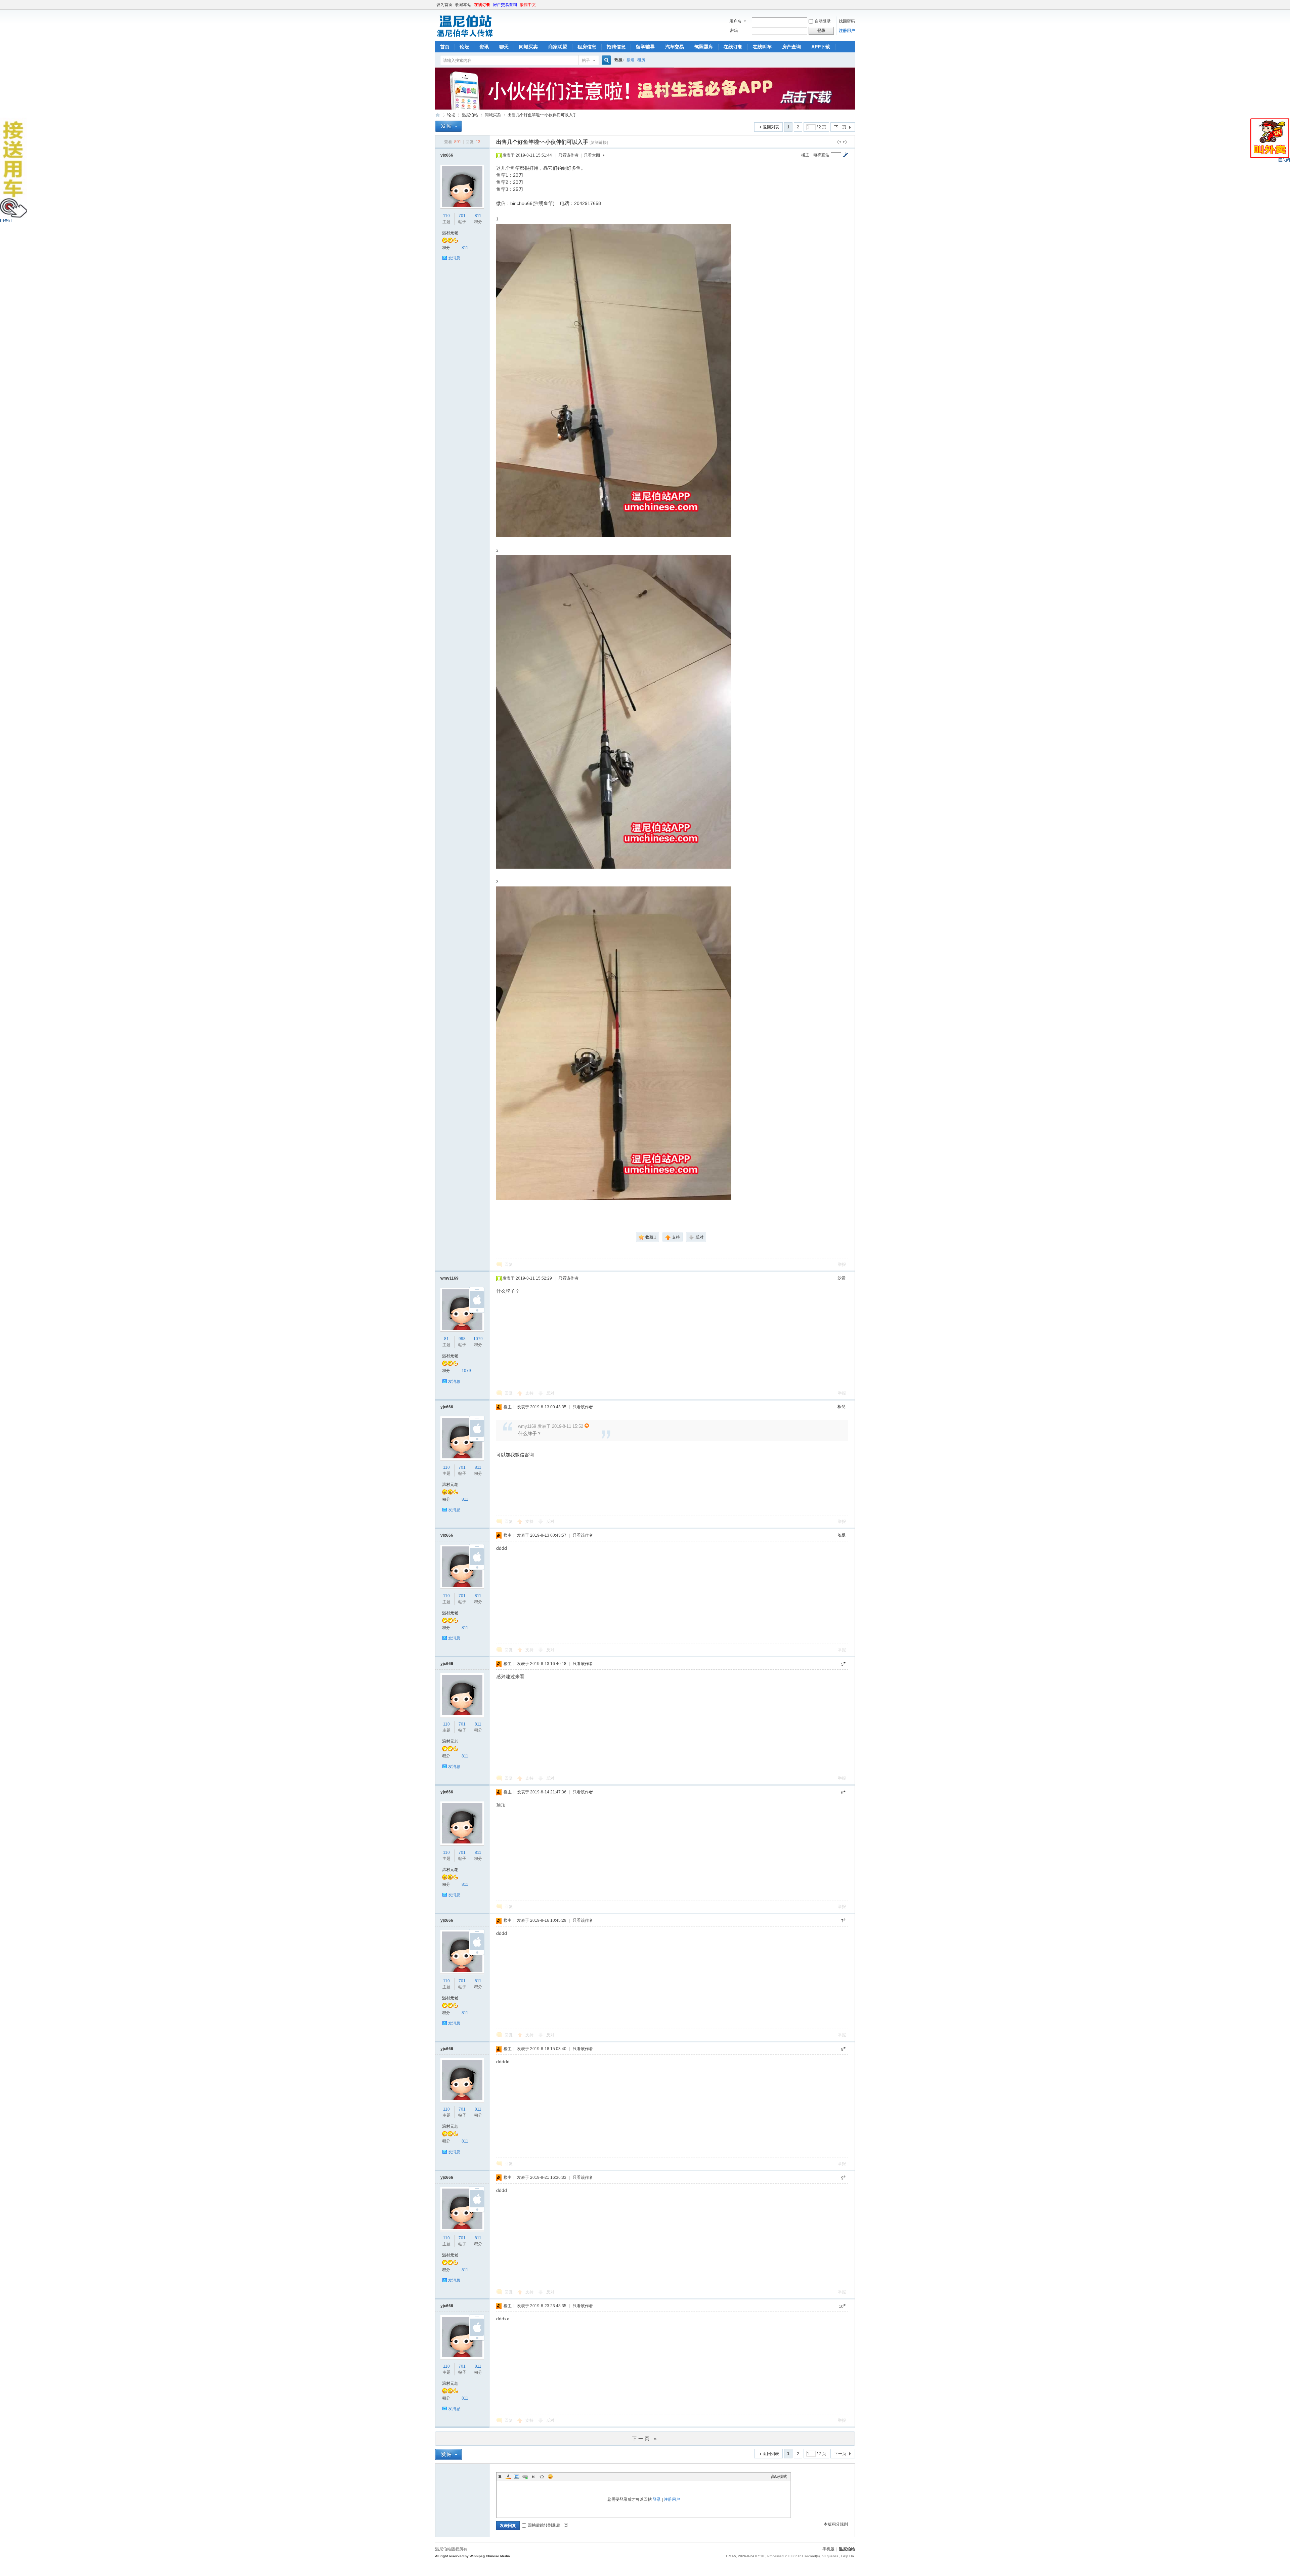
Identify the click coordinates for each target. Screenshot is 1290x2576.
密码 (734, 31)
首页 (445, 47)
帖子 (586, 60)
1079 (478, 1339)
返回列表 (771, 127)
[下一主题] (845, 142)
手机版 (828, 2549)
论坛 (464, 47)
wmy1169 (449, 1278)
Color (508, 2477)
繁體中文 (528, 5)
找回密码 (847, 21)
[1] (614, 381)
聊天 (504, 47)
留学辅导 (645, 47)
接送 (631, 60)
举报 (842, 1264)
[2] (614, 712)
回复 (509, 1264)
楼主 (805, 155)
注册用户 (847, 31)
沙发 (842, 1278)
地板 (842, 1535)
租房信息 (587, 47)
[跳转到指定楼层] (845, 155)
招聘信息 (616, 47)
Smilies (550, 2477)
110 (446, 216)
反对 (550, 1393)
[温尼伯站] (465, 37)
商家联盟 (558, 47)
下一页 (840, 127)
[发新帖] (448, 126)
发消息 (454, 258)
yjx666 (447, 155)
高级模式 (779, 2477)
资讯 (484, 47)
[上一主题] (839, 142)
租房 (641, 60)
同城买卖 (528, 47)
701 (462, 216)
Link (525, 2477)
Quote (533, 2477)
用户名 (735, 21)
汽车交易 (675, 47)
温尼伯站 (438, 115)
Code (542, 2477)
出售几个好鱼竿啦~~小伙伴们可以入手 (542, 115)
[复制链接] (599, 142)
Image (517, 2477)
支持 (530, 1393)
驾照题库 (704, 47)
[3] (614, 1043)
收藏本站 (463, 5)
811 (478, 216)
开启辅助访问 (853, 5)
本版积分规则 (836, 2524)
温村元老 (450, 233)
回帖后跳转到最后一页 (548, 2525)
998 (462, 1339)
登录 (657, 2499)
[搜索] (605, 60)
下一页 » (645, 2439)
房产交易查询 (505, 5)
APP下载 (821, 47)
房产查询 (791, 47)
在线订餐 (482, 5)
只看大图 (592, 155)
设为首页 (444, 5)
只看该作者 (568, 155)
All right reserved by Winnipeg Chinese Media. (473, 2556)
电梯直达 (821, 155)
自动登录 (823, 21)
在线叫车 (762, 47)
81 (446, 1339)
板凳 (842, 1407)
